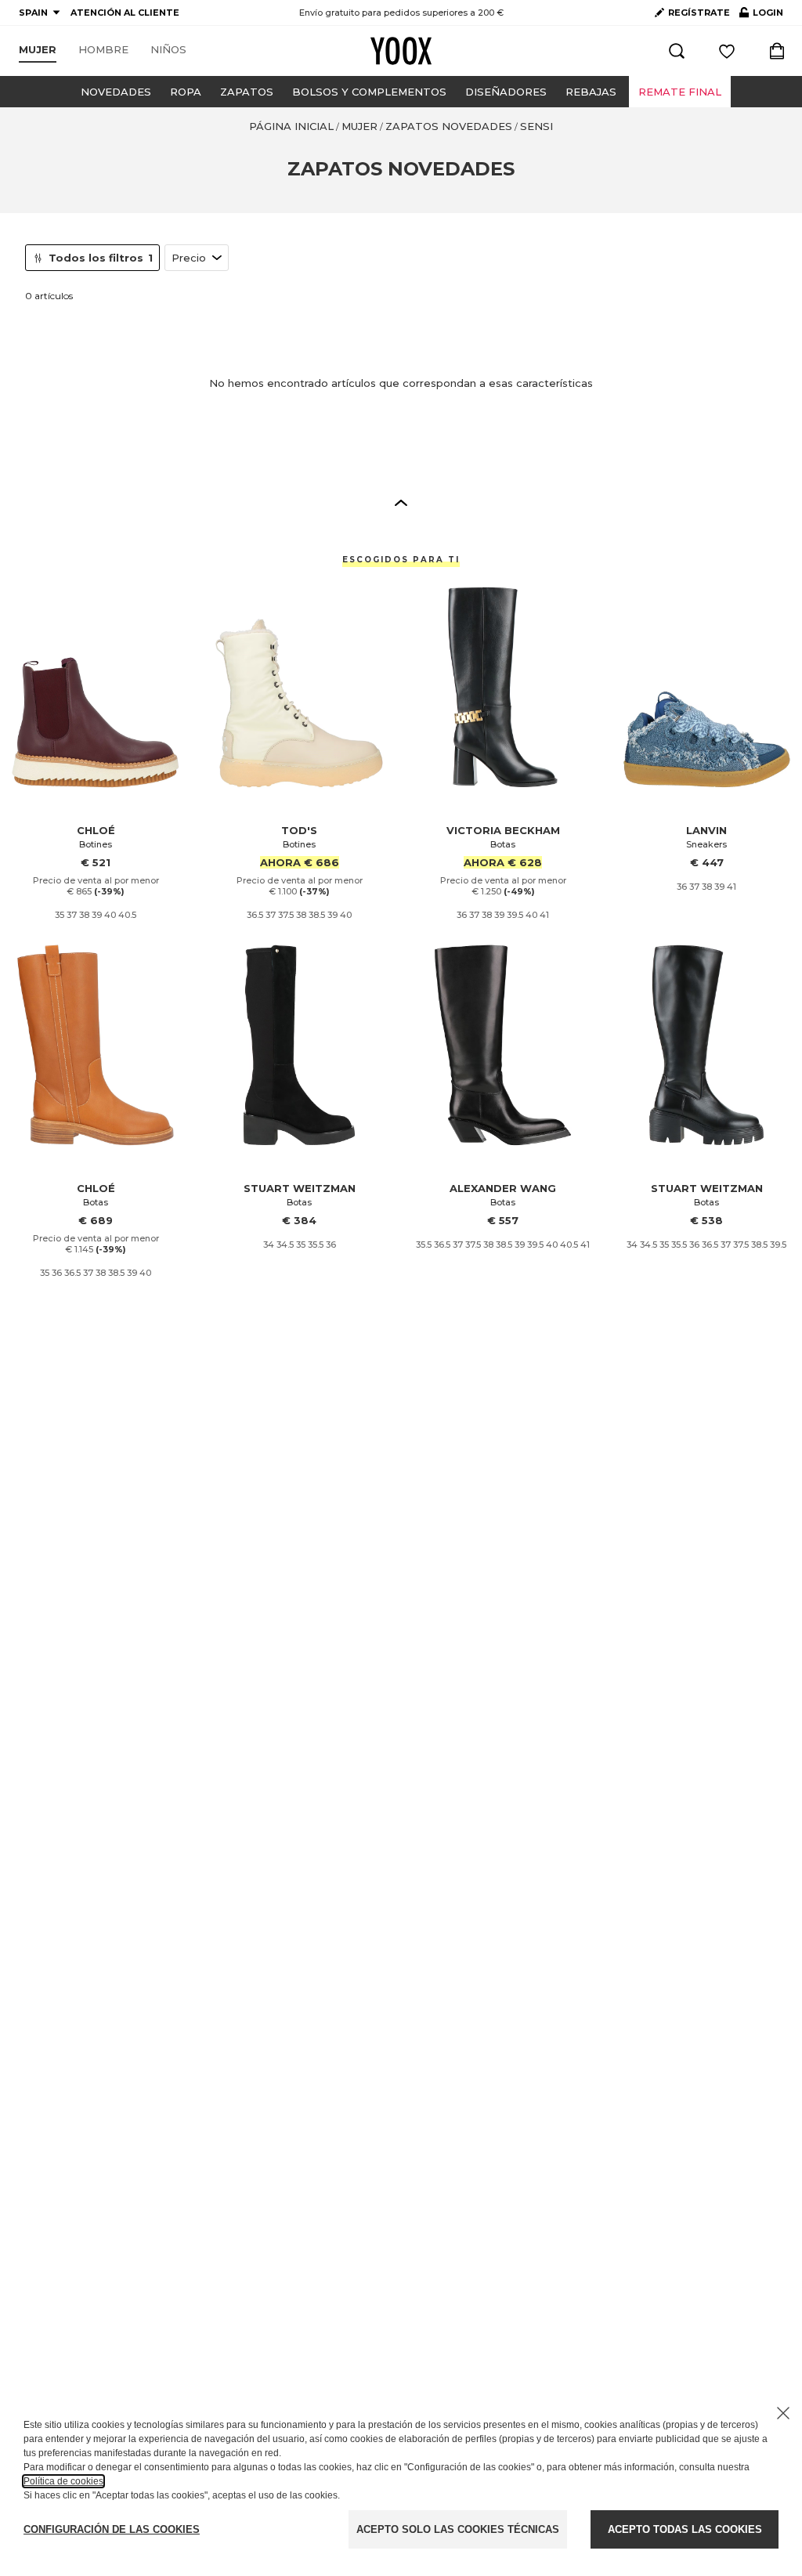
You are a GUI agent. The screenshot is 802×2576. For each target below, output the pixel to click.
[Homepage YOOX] (401, 51)
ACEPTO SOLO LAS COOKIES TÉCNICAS (458, 2529)
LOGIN (761, 16)
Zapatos (247, 92)
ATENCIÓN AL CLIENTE (125, 13)
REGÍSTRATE (699, 13)
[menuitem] (38, 50)
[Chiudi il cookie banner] (783, 2413)
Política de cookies (63, 2481)
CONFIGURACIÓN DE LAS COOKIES (112, 2529)
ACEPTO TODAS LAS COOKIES (685, 2529)
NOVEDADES (116, 92)
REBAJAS (591, 92)
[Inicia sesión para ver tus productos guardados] (727, 51)
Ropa (186, 92)
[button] (401, 502)
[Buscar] (677, 51)
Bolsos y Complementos (369, 92)
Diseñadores (506, 92)
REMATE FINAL (680, 92)
